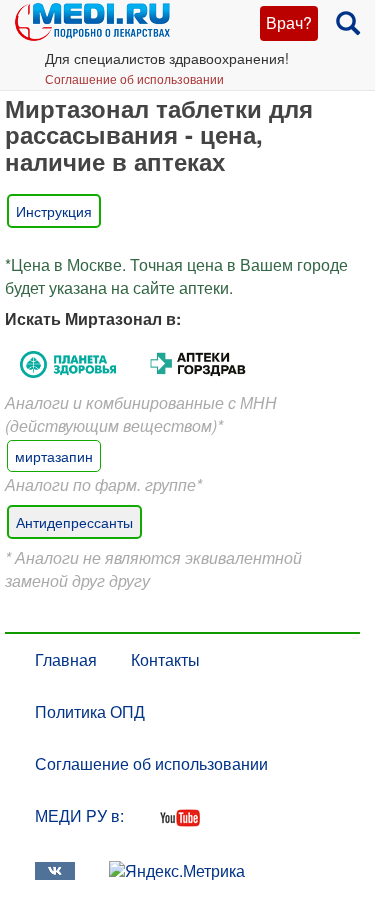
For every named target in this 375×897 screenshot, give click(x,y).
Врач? (289, 22)
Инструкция (54, 211)
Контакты (165, 659)
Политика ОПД (90, 711)
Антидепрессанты (74, 522)
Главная (66, 659)
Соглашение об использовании (134, 78)
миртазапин (54, 456)
